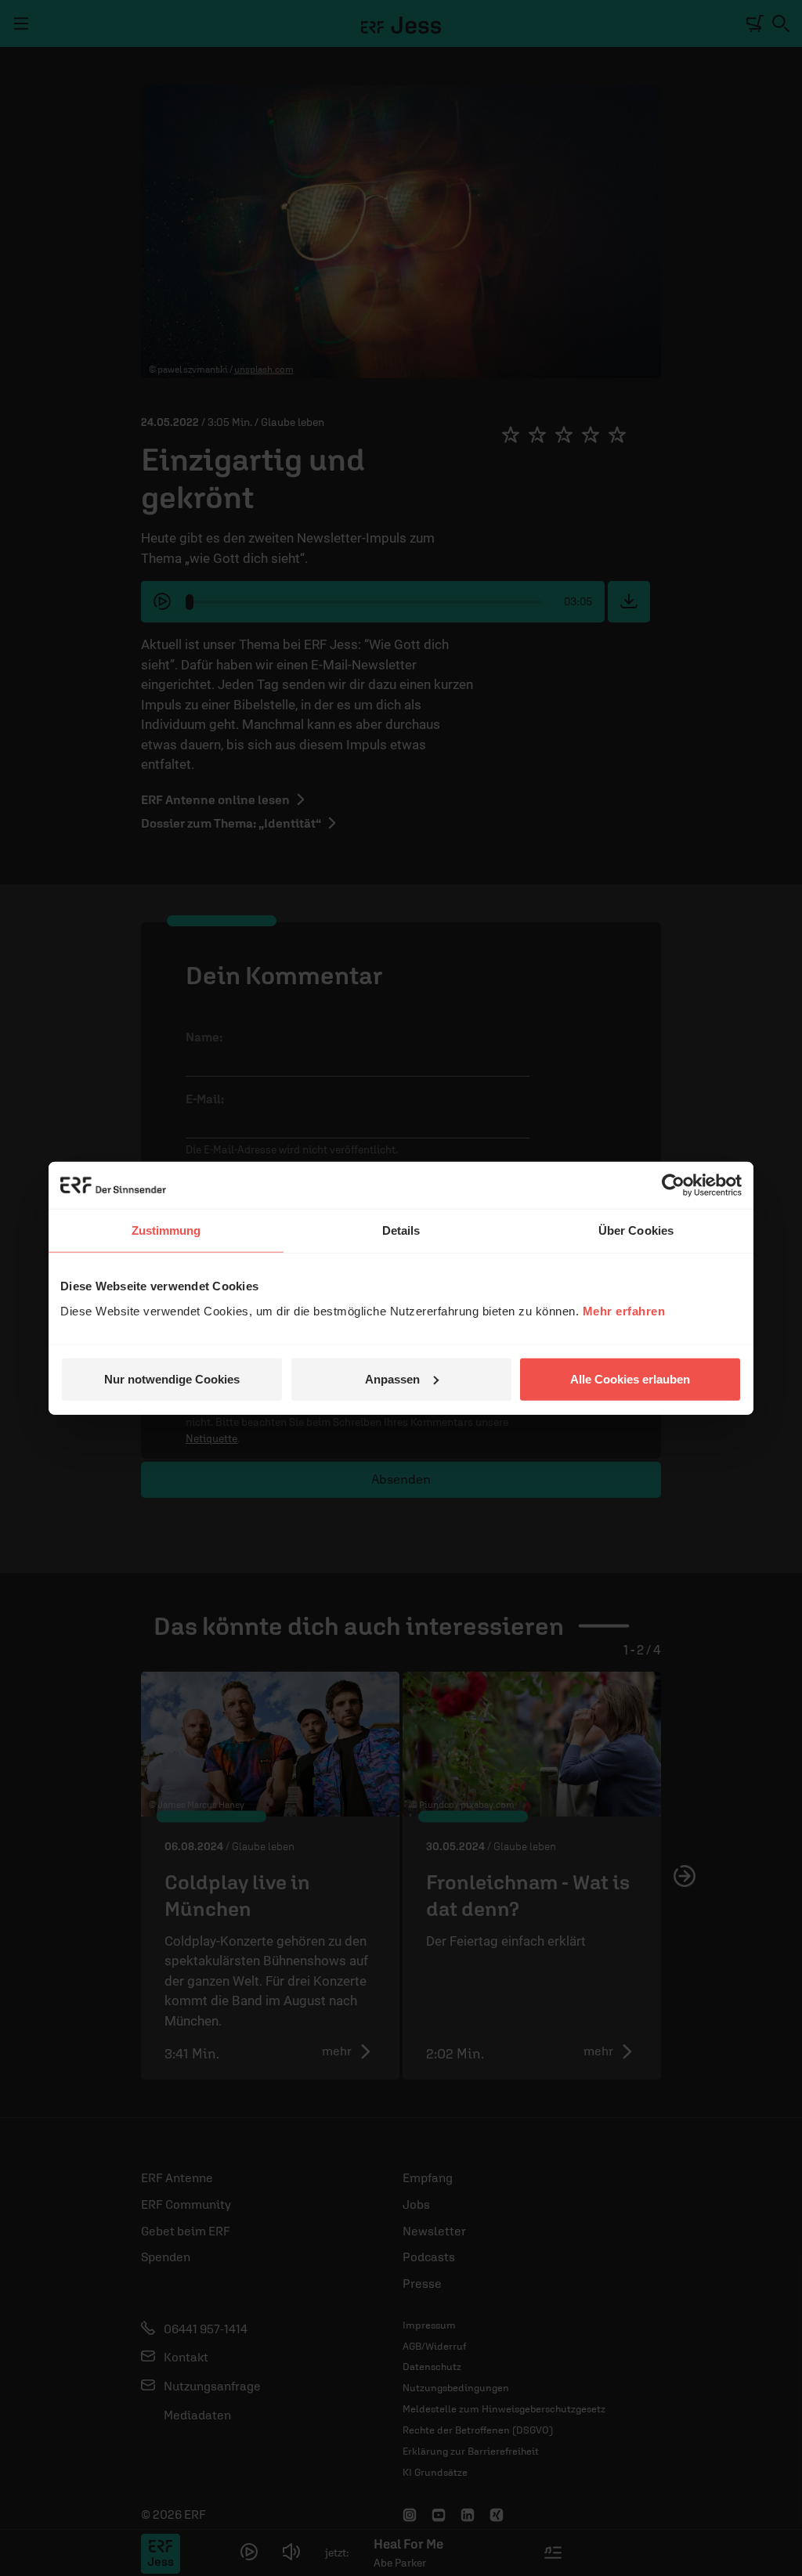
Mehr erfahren (624, 1310)
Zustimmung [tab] (166, 1230)
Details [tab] (401, 1230)
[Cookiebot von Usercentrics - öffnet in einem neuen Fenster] (673, 1185)
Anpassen (392, 1378)
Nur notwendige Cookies (172, 1378)
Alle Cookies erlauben (630, 1378)
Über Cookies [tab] (636, 1230)
